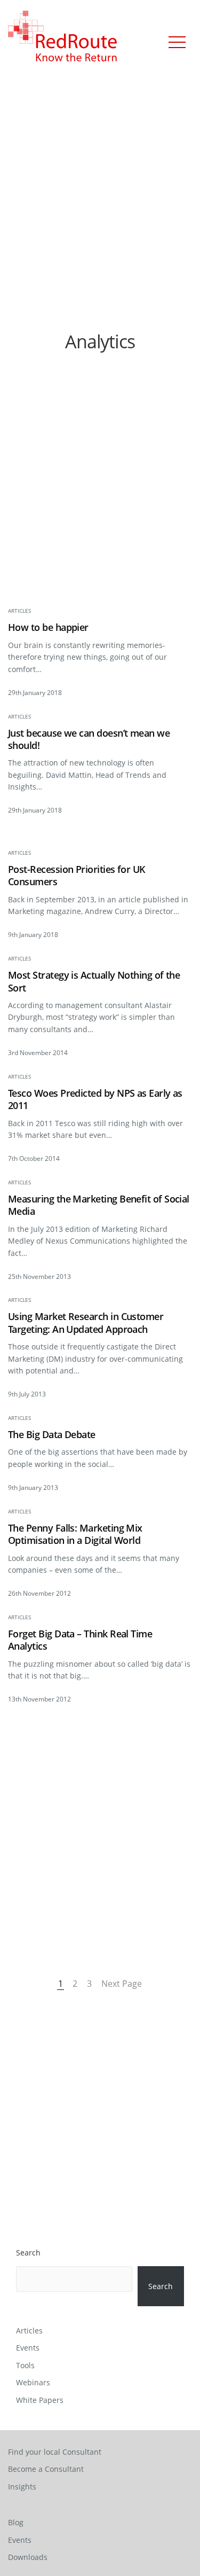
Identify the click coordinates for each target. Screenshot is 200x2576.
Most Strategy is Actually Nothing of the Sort (94, 981)
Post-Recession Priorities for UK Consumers (77, 876)
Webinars (33, 2382)
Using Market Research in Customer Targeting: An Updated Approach (86, 1323)
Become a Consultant (46, 2469)
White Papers (40, 2400)
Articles (19, 611)
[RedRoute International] (63, 37)
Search (28, 2253)
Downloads (28, 2557)
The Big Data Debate (52, 1435)
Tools (25, 2365)
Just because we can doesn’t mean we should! (89, 739)
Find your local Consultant (55, 2452)
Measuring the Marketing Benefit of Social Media (99, 1205)
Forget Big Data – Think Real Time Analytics (80, 1640)
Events (28, 2348)
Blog (16, 2522)
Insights (22, 2487)
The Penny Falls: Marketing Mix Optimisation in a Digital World (75, 1534)
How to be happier (48, 627)
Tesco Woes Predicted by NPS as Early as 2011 (95, 1099)
